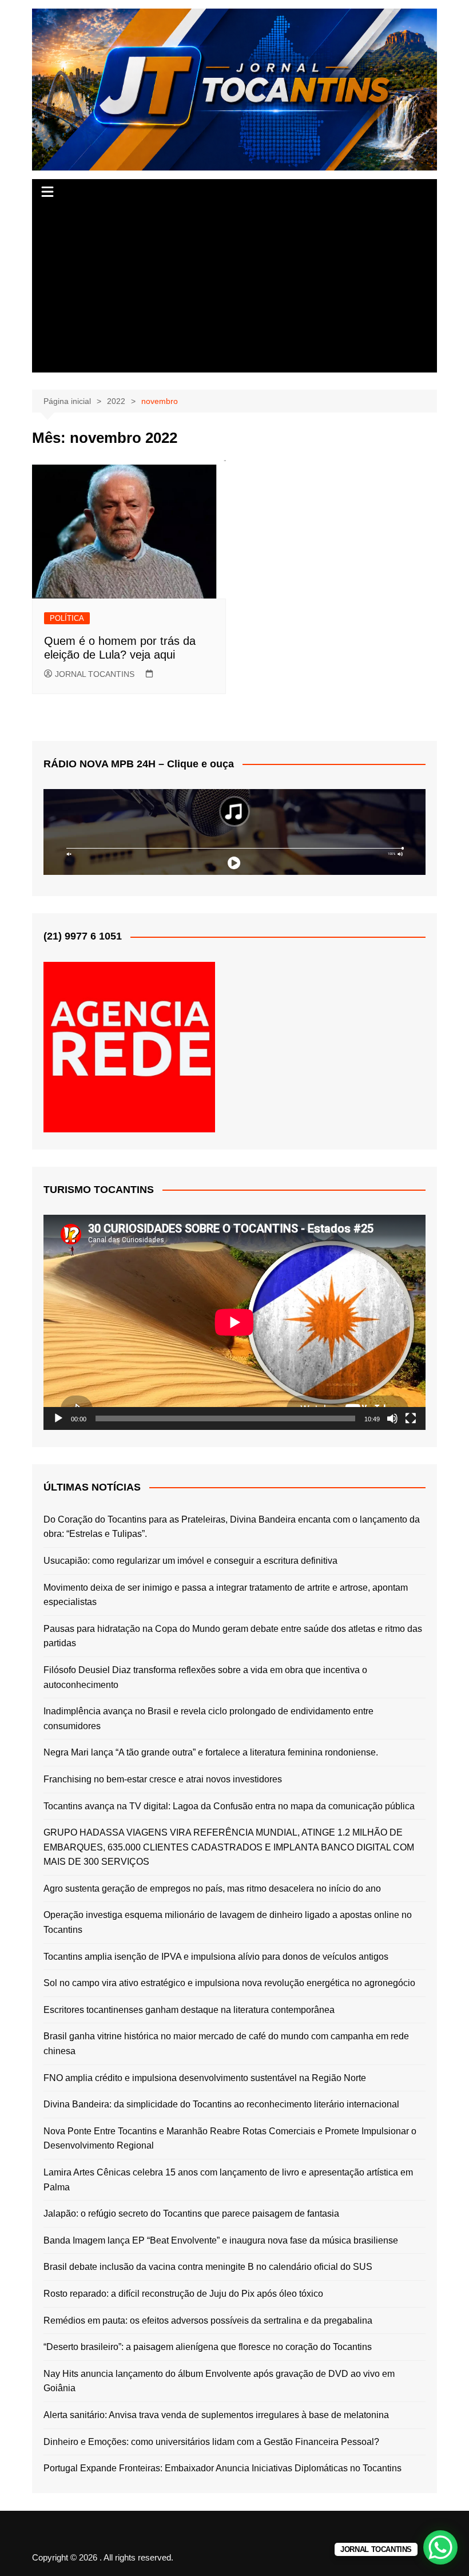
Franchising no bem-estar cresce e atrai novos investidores (163, 1779)
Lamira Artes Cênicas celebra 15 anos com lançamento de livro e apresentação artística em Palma (228, 2180)
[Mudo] (392, 1418)
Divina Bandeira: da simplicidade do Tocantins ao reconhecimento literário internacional (221, 2104)
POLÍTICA (67, 618)
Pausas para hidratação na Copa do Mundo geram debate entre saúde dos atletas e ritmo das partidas (233, 1636)
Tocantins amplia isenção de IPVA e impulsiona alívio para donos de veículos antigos (216, 1957)
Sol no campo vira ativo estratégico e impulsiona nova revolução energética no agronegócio (229, 1983)
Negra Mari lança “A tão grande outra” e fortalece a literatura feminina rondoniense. (211, 1752)
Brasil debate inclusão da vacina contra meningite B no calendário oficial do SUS (208, 2267)
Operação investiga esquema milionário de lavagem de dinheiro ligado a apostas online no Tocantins (228, 1922)
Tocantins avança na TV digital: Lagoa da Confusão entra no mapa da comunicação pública (229, 1806)
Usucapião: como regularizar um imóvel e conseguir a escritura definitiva (190, 1561)
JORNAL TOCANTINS (95, 674)
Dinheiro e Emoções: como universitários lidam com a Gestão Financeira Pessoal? (211, 2442)
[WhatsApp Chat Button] (440, 2547)
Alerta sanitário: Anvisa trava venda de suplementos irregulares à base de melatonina (216, 2415)
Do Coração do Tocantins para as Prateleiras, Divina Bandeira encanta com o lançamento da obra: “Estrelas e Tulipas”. (232, 1527)
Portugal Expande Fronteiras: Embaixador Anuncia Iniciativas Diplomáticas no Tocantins (222, 2468)
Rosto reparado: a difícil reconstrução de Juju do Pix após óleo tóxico (183, 2294)
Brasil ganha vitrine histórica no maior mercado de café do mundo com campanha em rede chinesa (226, 2044)
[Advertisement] (234, 292)
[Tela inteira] (411, 1418)
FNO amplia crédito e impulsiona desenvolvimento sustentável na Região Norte (205, 2078)
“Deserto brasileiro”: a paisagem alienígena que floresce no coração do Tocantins (208, 2347)
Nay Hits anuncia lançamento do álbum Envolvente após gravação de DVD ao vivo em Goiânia (219, 2381)
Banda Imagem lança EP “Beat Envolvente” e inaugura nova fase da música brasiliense (221, 2240)
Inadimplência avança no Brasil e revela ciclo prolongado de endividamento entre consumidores (208, 1719)
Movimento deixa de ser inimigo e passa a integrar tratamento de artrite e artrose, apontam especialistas (226, 1595)
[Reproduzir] (58, 1418)
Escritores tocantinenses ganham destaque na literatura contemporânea (189, 2010)
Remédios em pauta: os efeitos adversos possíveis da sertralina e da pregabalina (208, 2321)
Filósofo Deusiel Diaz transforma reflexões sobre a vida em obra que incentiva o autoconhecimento (205, 1677)
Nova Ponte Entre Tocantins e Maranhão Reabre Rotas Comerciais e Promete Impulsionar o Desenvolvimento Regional (230, 2139)
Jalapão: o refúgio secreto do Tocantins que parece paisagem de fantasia (191, 2214)
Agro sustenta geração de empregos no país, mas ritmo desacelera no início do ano (212, 1889)
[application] (234, 1322)
